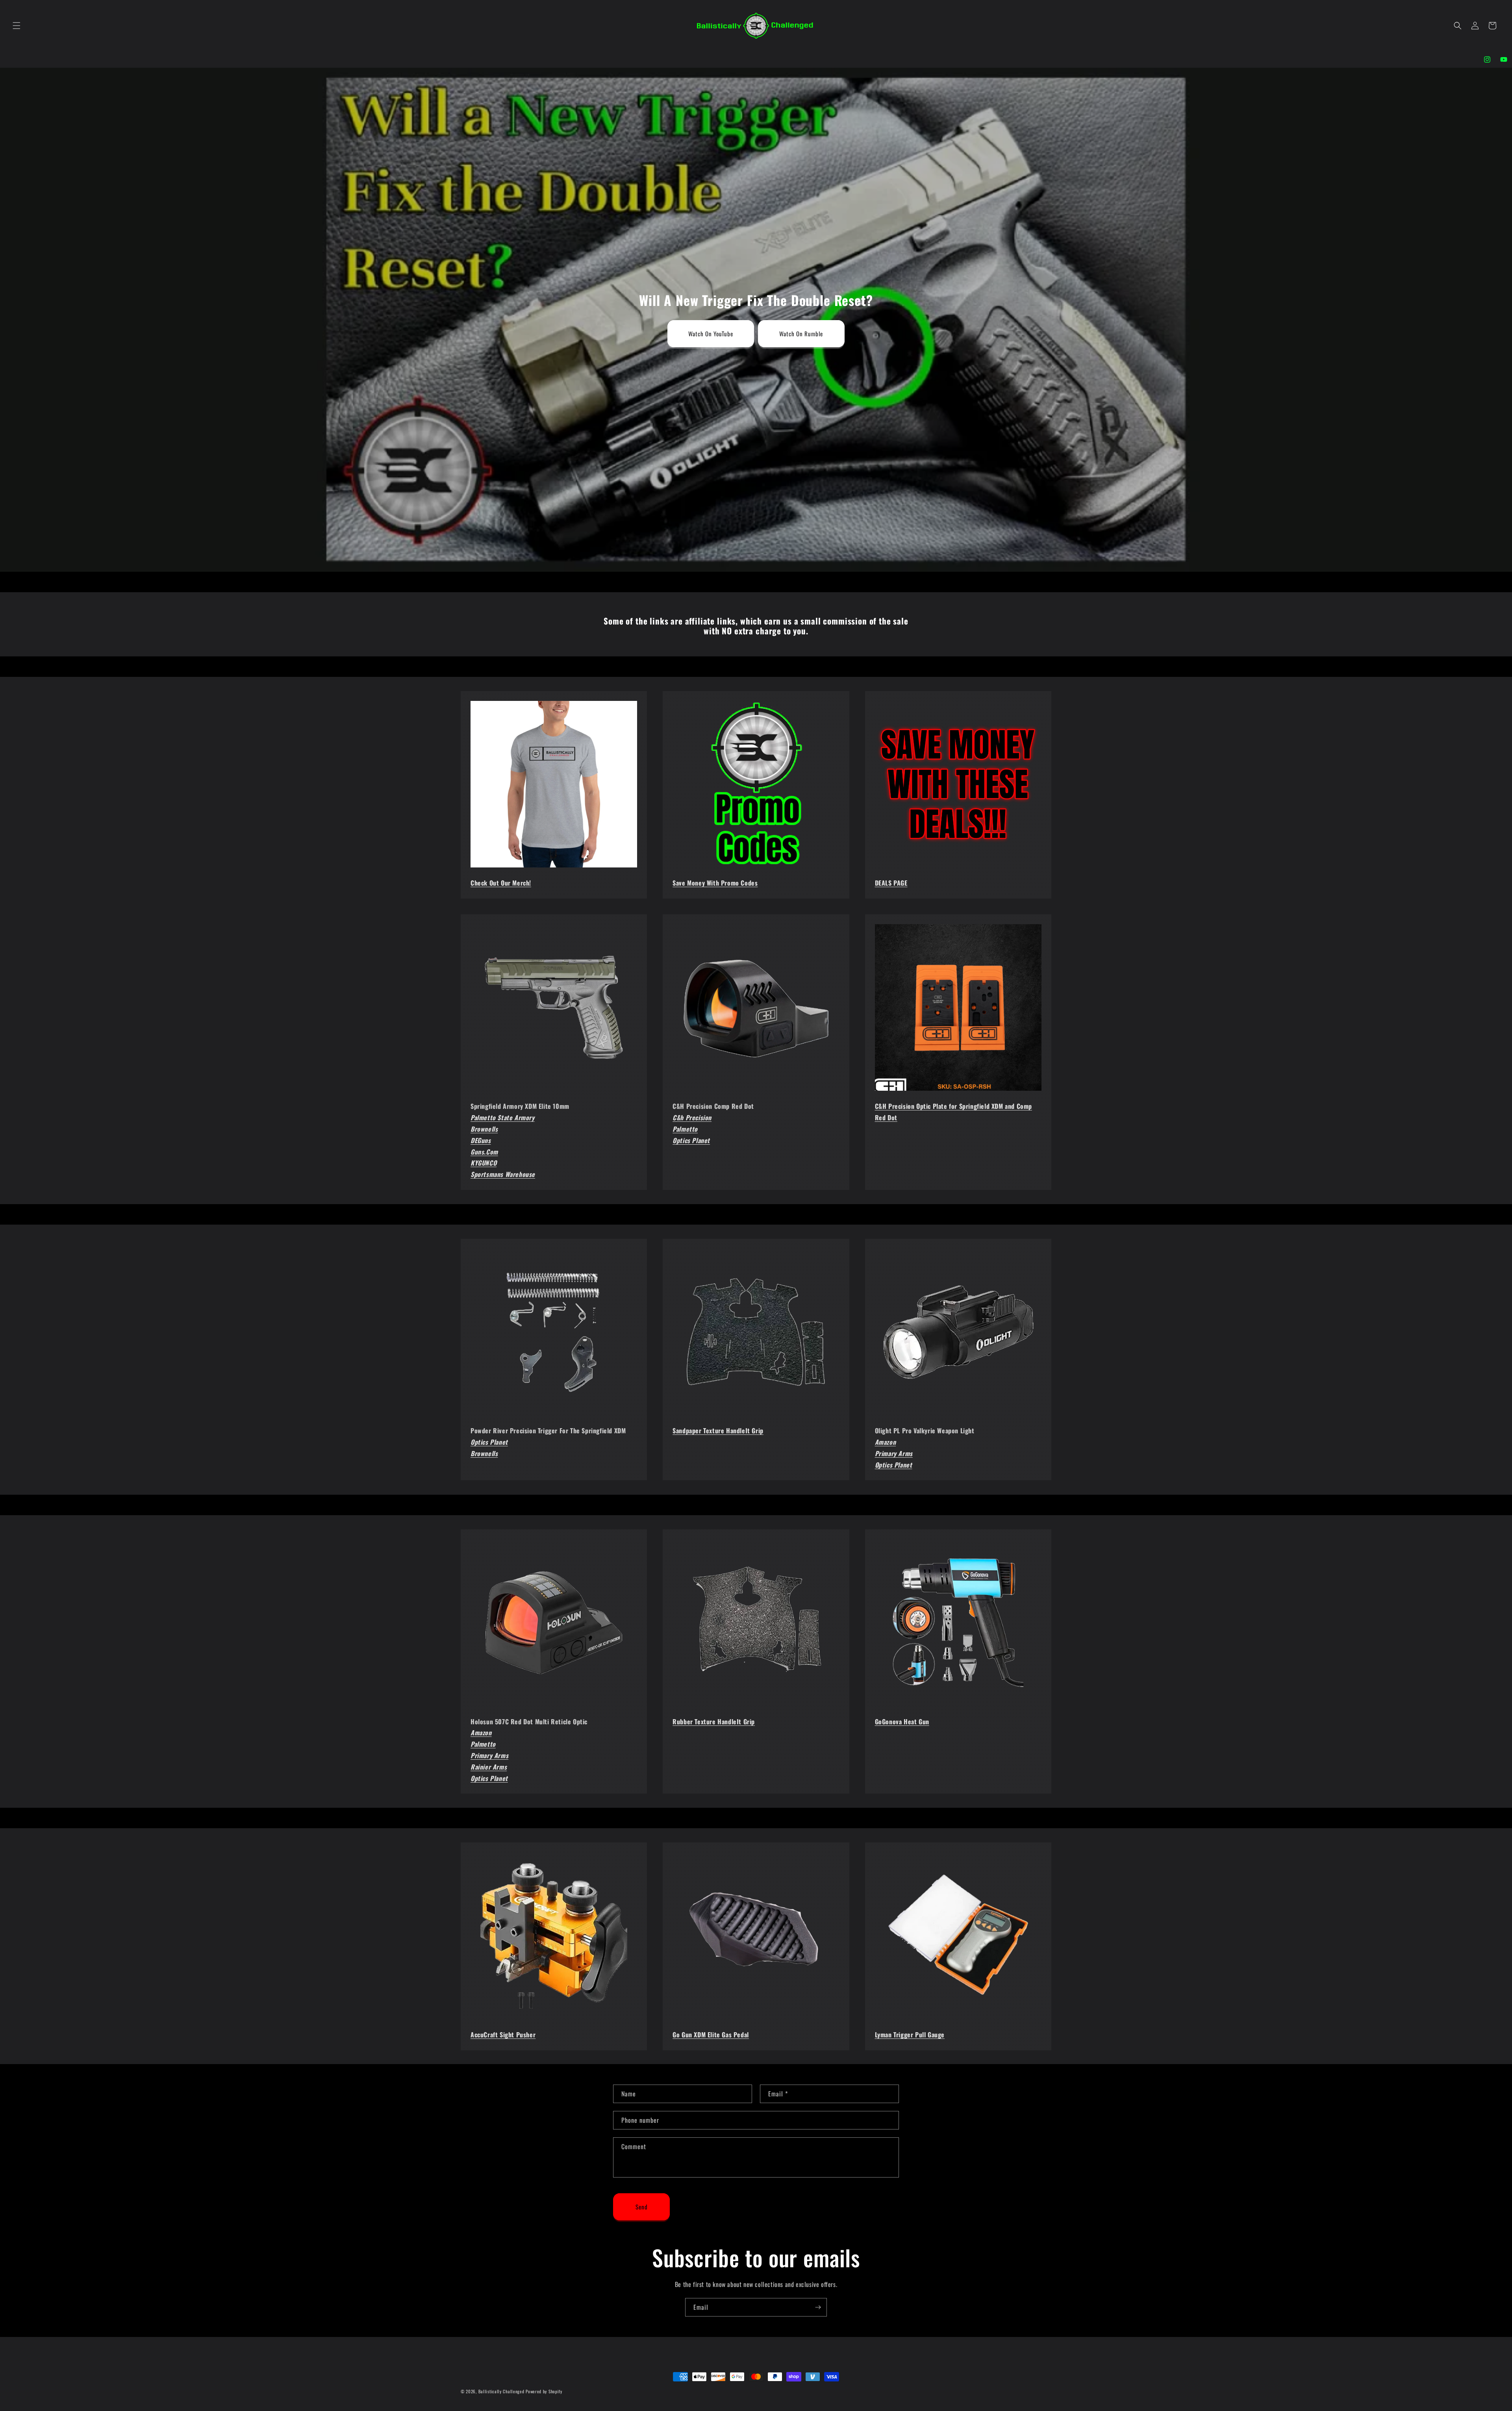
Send (642, 2207)
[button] (17, 26)
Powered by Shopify (544, 2391)
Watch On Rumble (801, 334)
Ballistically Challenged (501, 2391)
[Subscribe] (818, 2307)
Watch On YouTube (711, 334)
